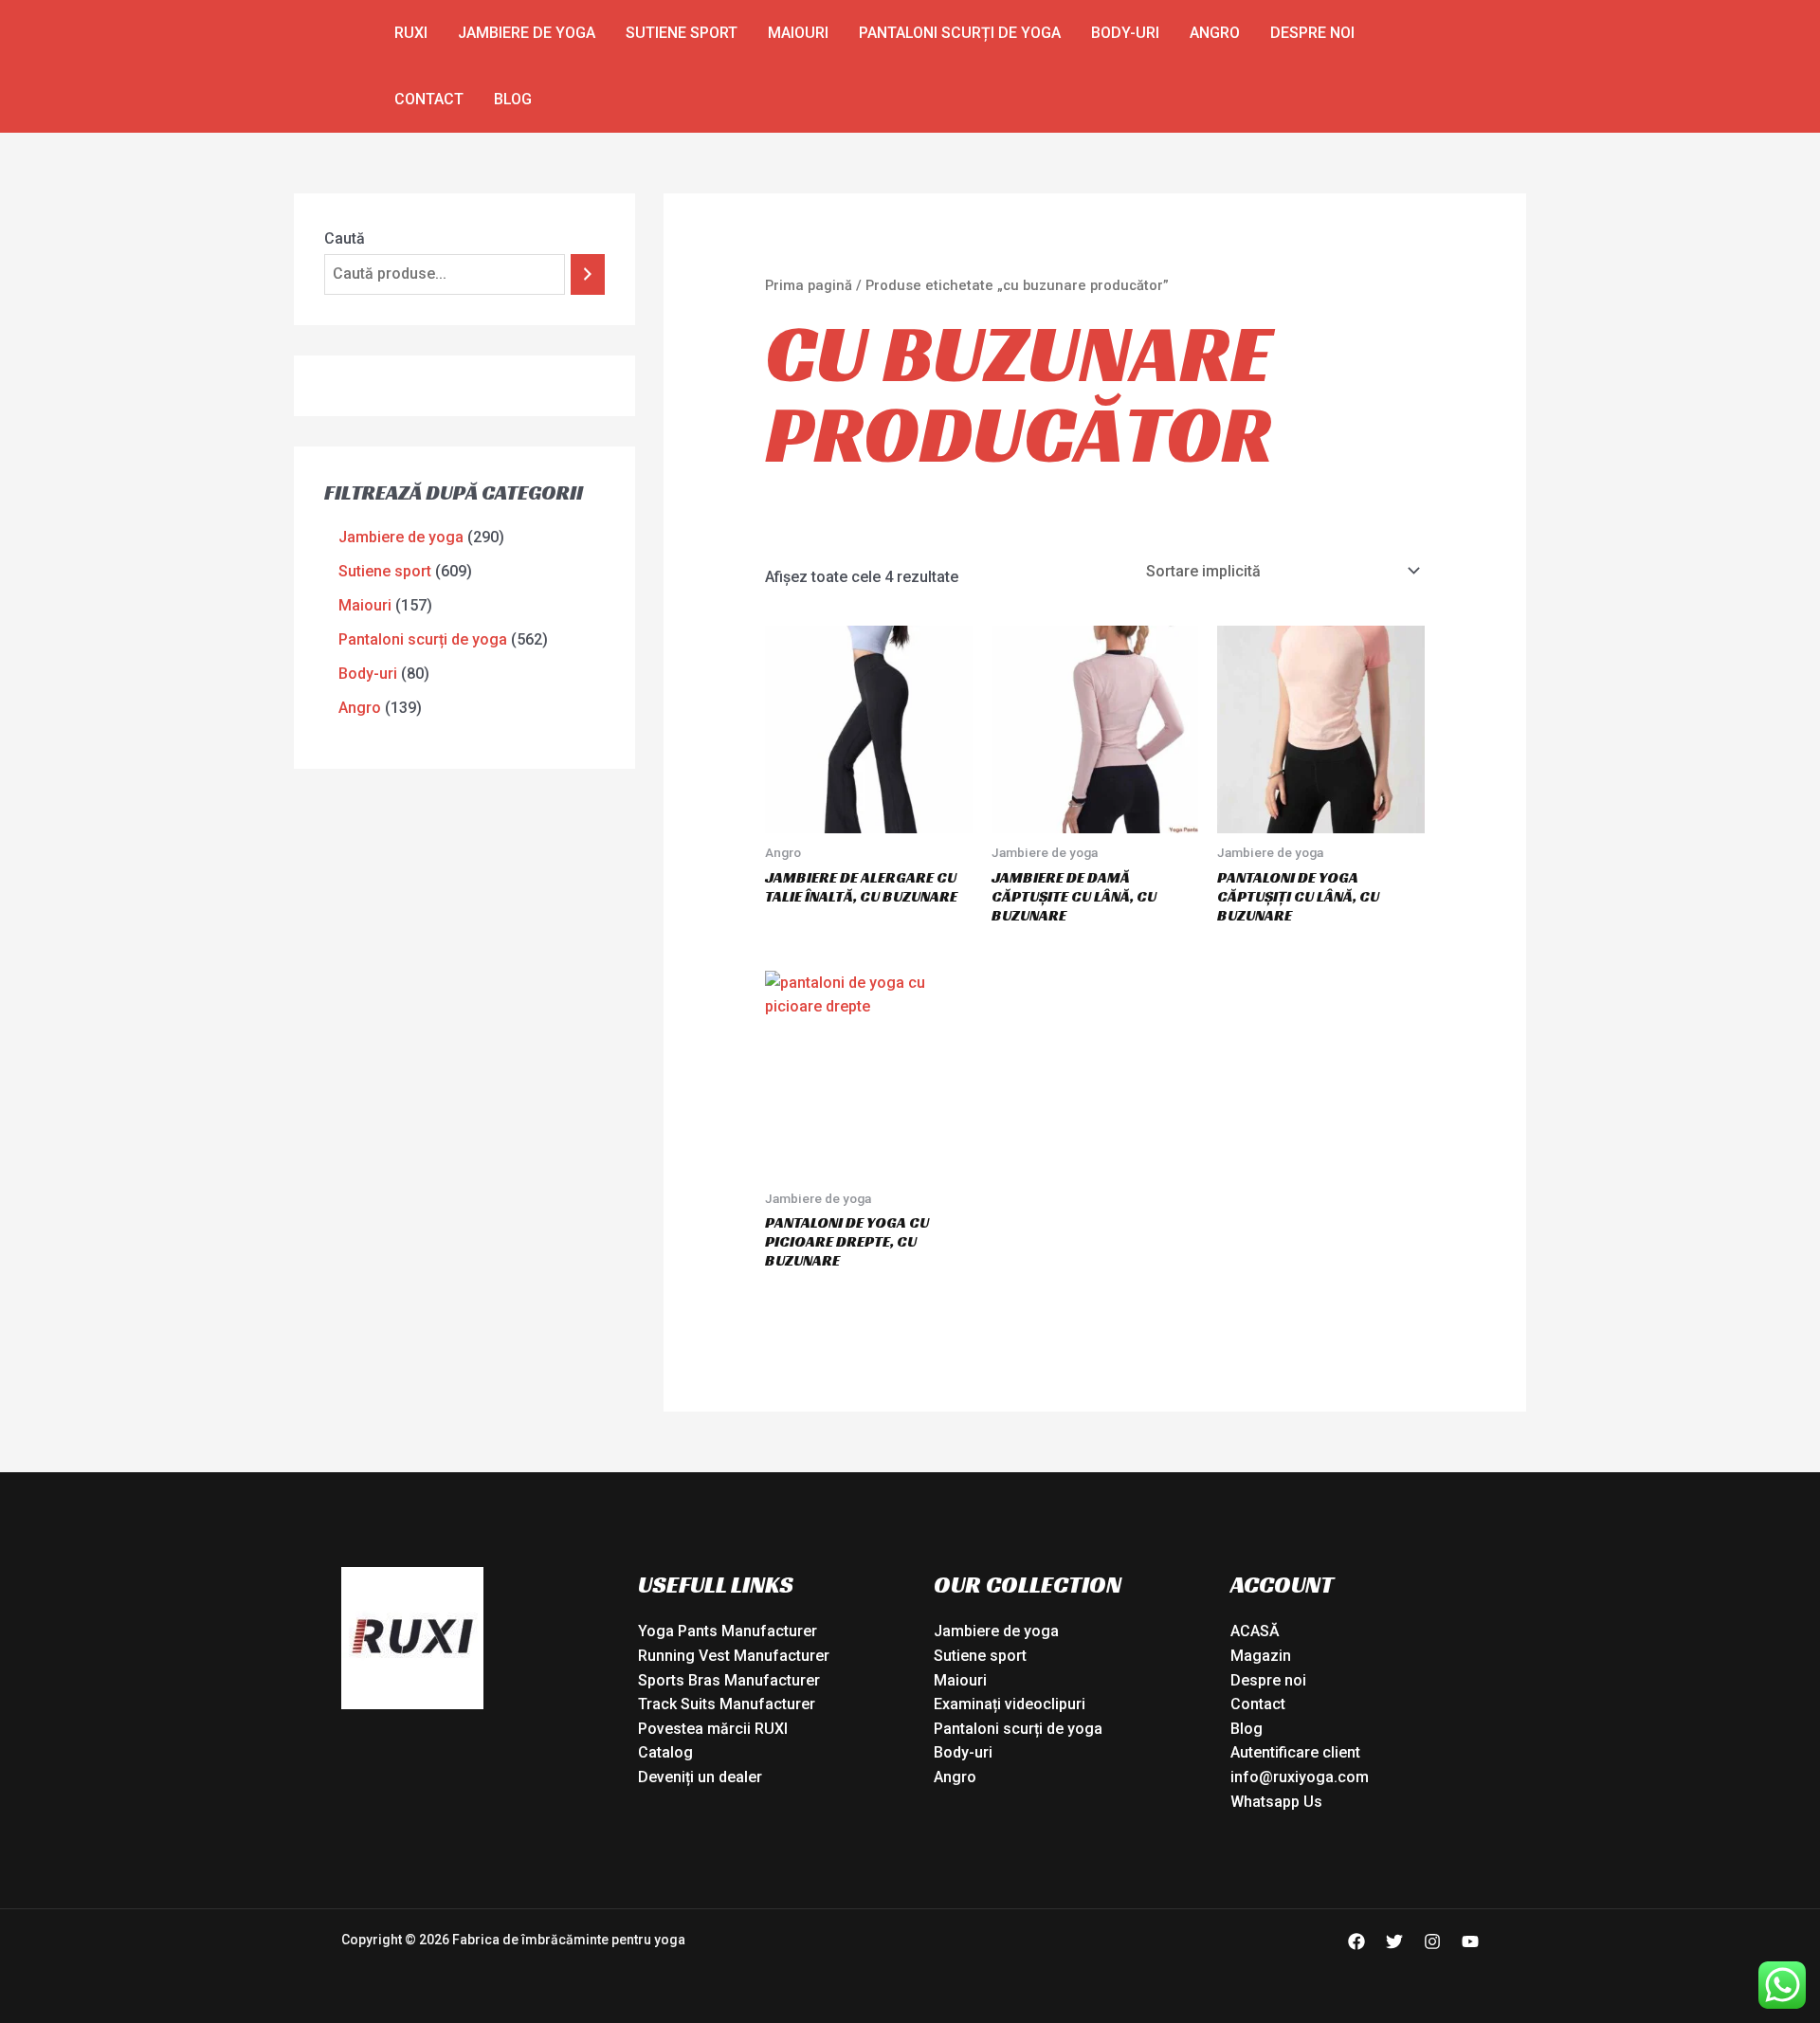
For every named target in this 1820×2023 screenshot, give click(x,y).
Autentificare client (1295, 1752)
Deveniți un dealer (700, 1777)
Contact (429, 99)
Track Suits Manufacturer (727, 1704)
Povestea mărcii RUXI (713, 1729)
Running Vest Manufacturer (734, 1656)
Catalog (665, 1752)
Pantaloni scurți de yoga (960, 33)
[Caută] (588, 274)
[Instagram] (1432, 1941)
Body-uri (1125, 33)
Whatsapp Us (1276, 1802)
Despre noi (1312, 33)
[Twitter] (1394, 1941)
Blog (513, 99)
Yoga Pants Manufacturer (728, 1631)
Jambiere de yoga (527, 33)
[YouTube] (1470, 1941)
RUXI (411, 33)
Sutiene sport (682, 33)
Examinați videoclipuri (1010, 1704)
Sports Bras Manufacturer (729, 1680)
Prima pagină (809, 285)
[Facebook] (1356, 1941)
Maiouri (798, 33)
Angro (1215, 33)
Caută (345, 238)
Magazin (1261, 1656)
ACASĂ (1255, 1631)
